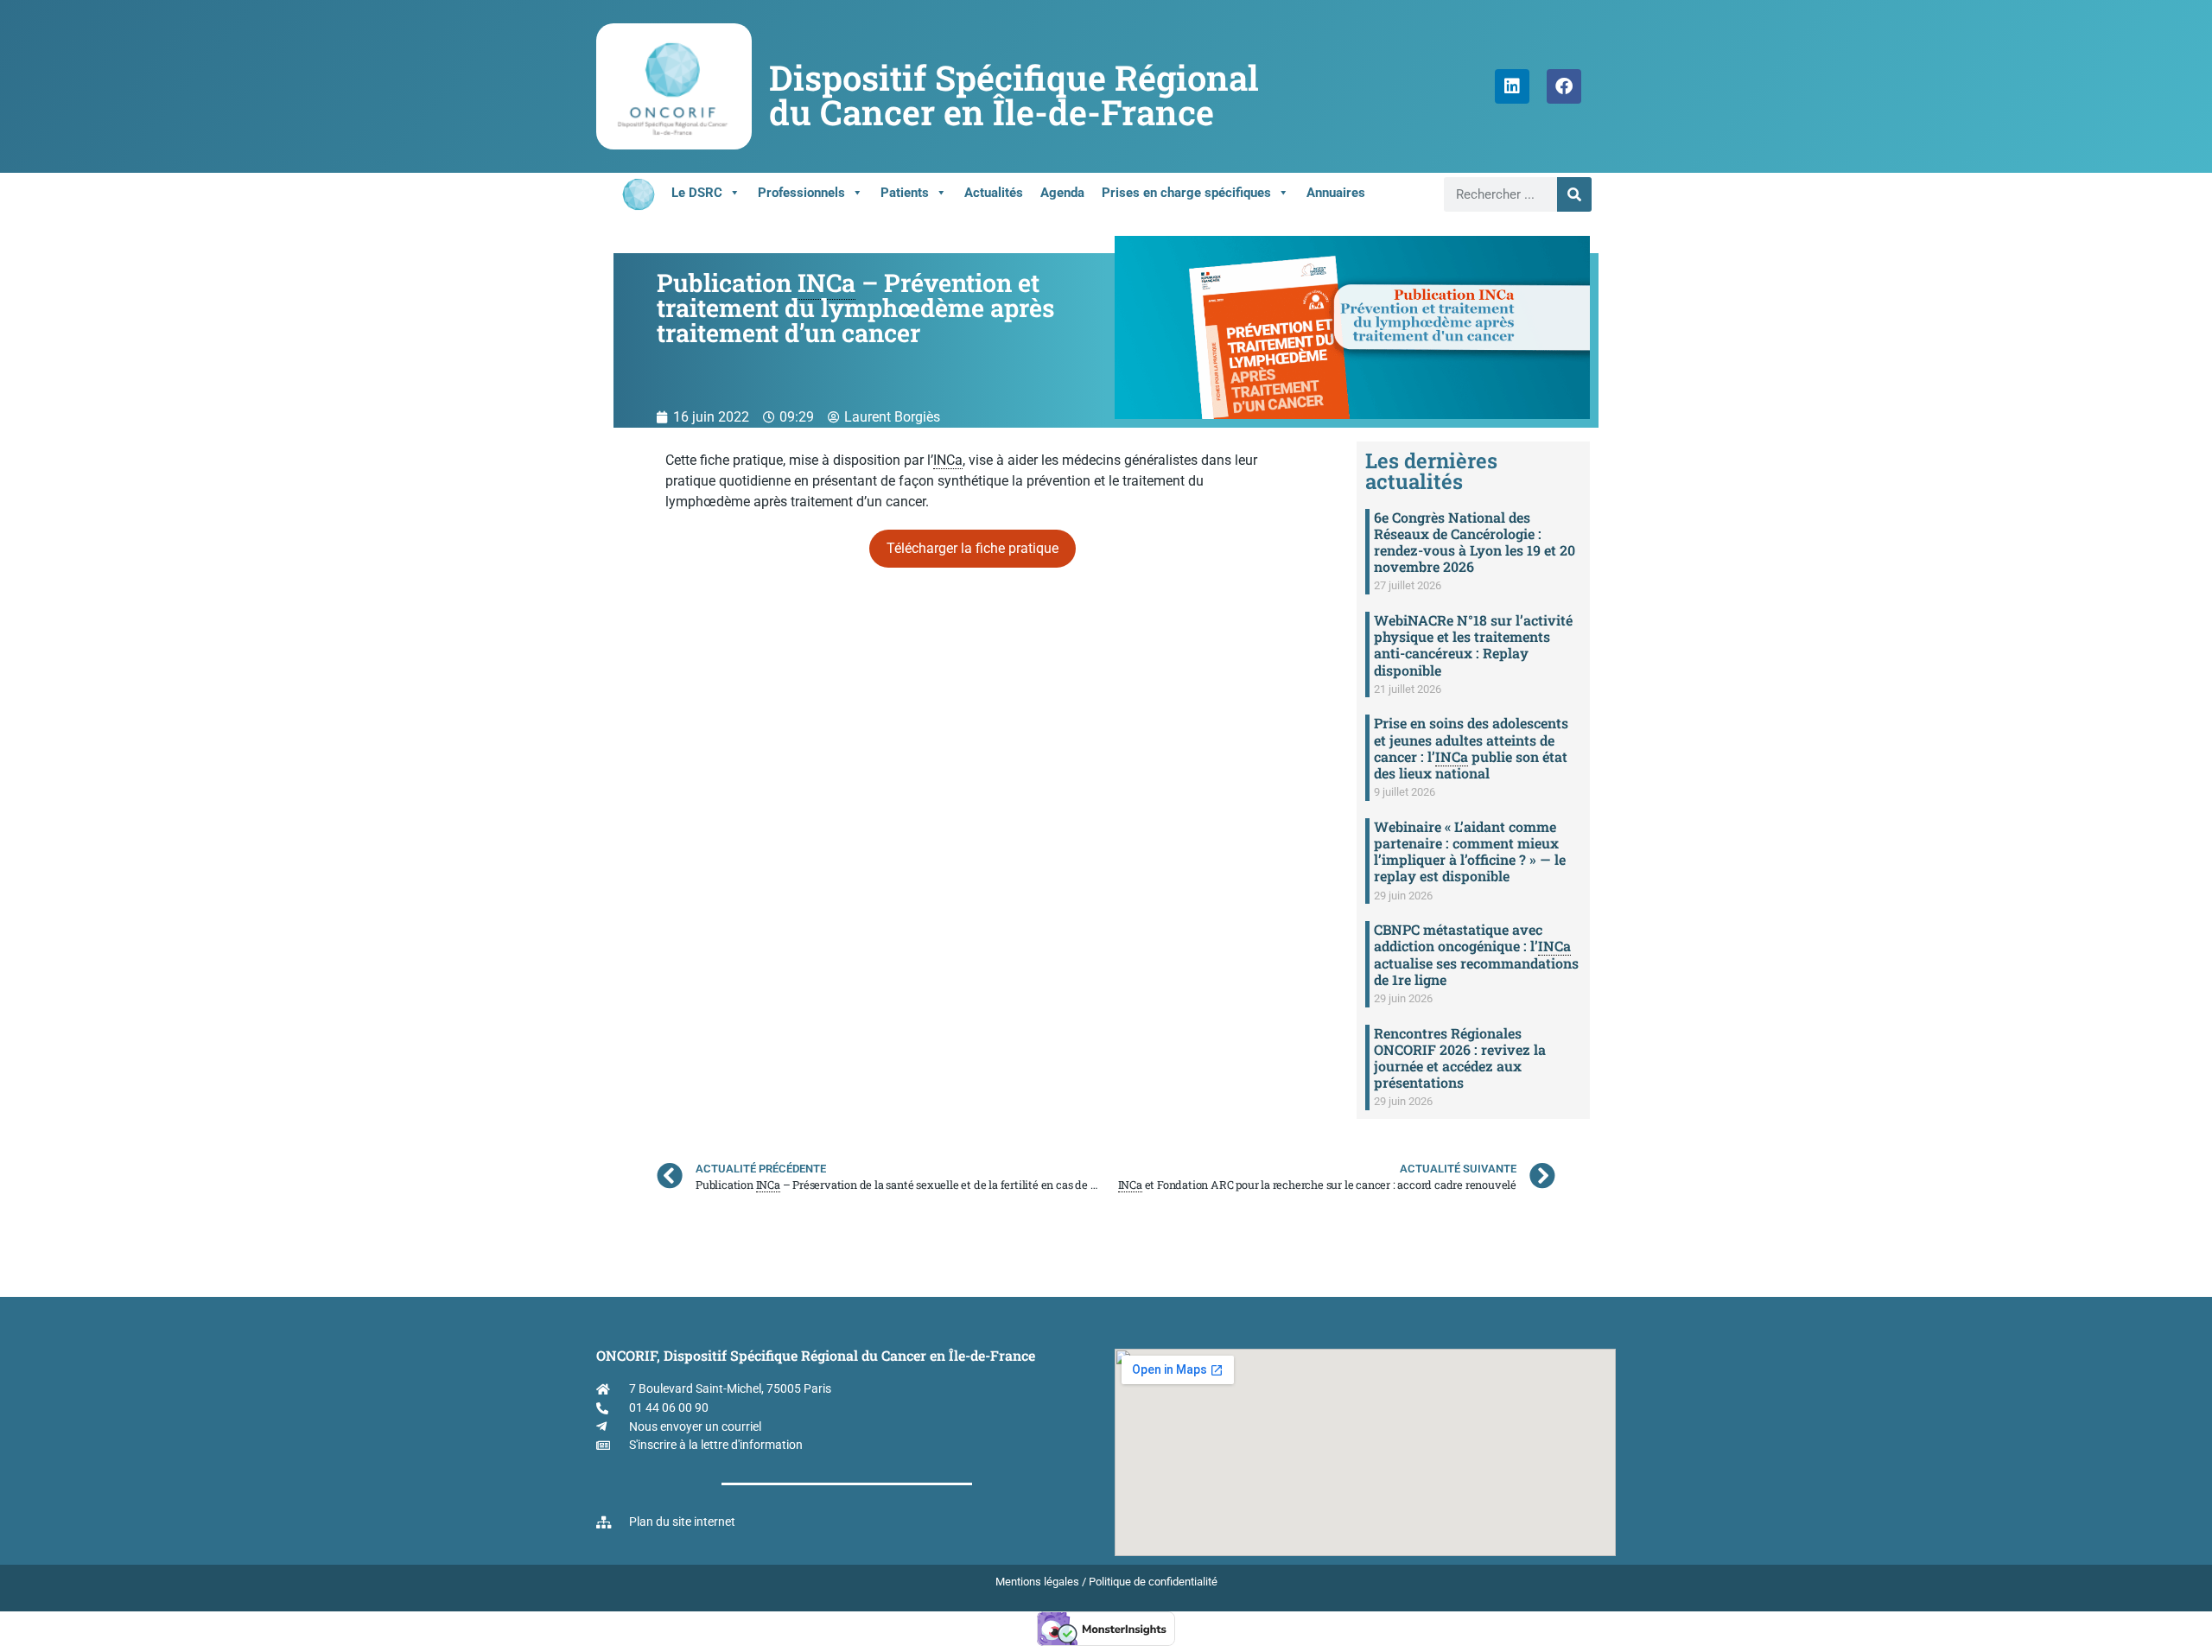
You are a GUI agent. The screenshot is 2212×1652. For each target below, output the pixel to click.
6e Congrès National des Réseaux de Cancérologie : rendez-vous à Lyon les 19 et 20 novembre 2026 (1475, 542)
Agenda (1062, 193)
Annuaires (1336, 193)
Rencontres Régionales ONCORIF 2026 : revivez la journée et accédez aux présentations (1460, 1058)
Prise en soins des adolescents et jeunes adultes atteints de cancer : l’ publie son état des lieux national (1471, 748)
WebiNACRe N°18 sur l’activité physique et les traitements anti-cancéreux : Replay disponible (1473, 645)
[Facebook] (1564, 86)
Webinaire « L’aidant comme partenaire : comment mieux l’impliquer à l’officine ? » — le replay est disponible (1470, 851)
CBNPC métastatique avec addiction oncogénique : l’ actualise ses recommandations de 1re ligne (1476, 954)
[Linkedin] (1512, 86)
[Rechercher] (1574, 194)
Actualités (994, 193)
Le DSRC (697, 193)
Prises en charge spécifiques (1186, 193)
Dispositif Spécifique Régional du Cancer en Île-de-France (1014, 95)
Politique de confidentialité (1153, 1582)
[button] (973, 549)
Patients (905, 193)
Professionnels (801, 193)
